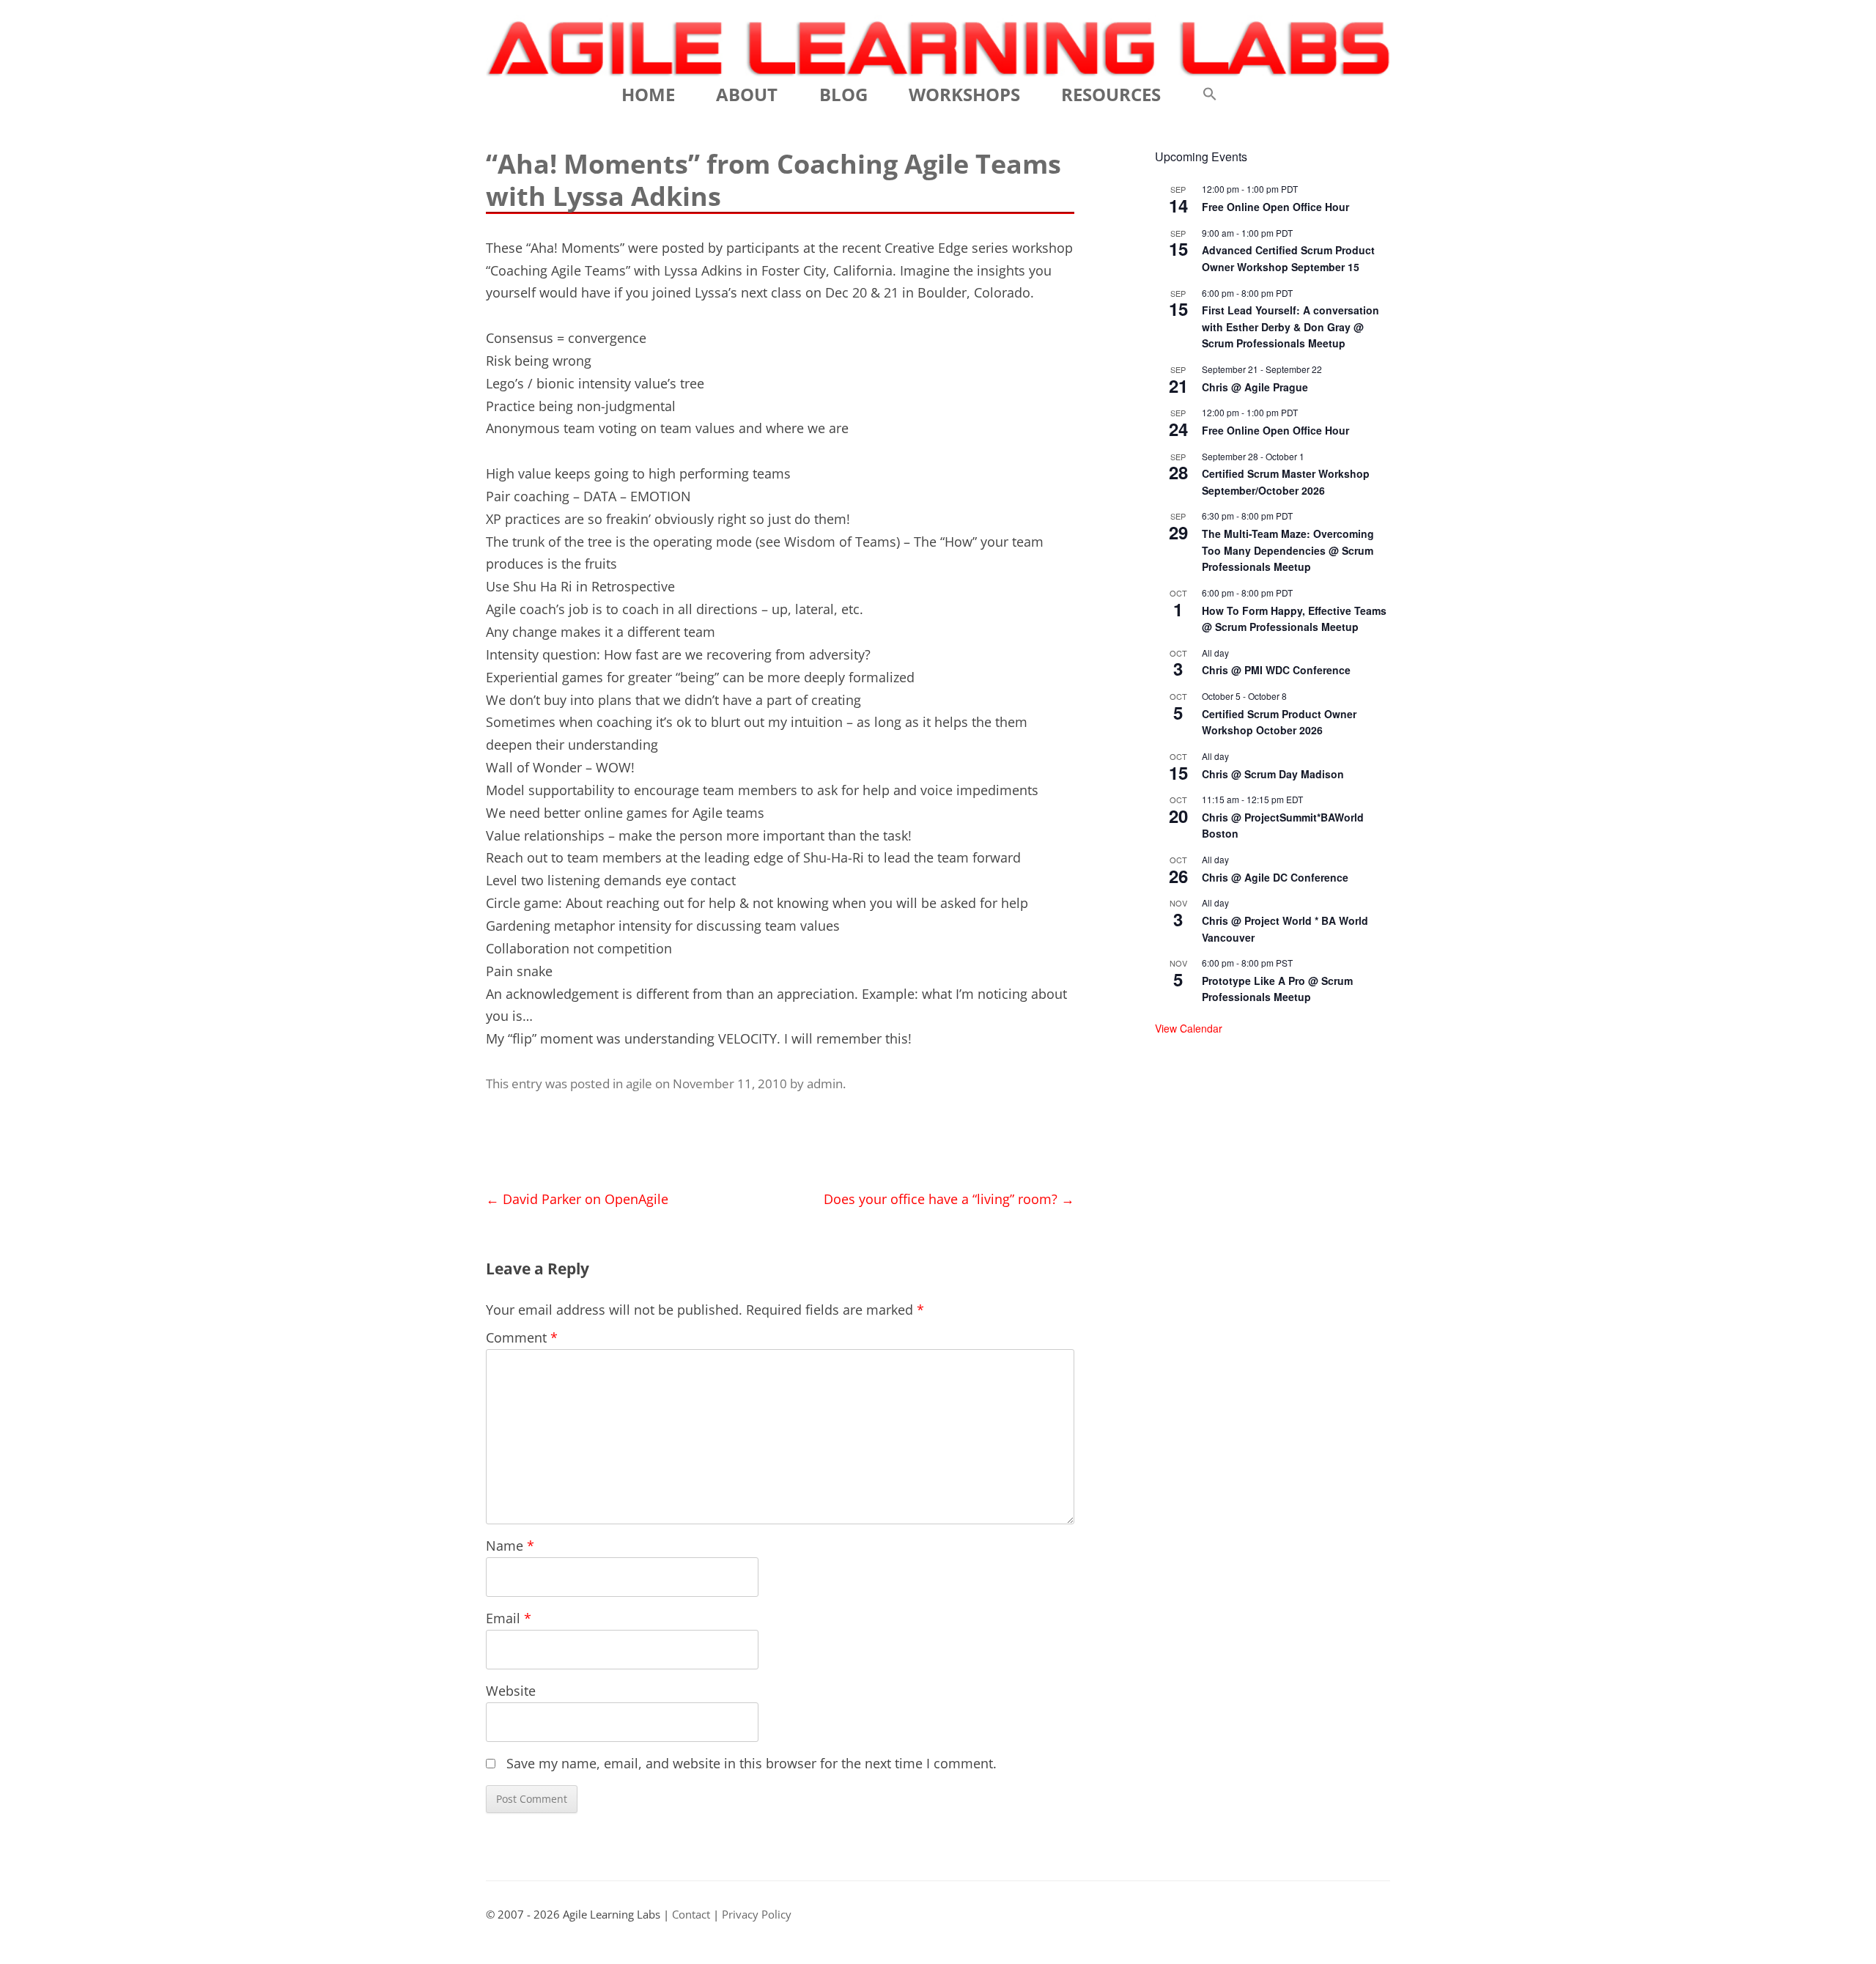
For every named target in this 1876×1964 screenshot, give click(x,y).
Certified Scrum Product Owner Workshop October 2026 (1279, 722)
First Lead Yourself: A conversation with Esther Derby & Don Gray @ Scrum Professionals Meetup (1290, 326)
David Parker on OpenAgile (577, 1199)
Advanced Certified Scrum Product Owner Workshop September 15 (1288, 258)
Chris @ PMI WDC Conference (1276, 670)
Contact (691, 1915)
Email (509, 1618)
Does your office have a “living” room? (949, 1199)
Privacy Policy (757, 1915)
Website (511, 1691)
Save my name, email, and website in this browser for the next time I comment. (751, 1763)
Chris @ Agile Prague (1255, 387)
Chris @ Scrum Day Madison (1273, 774)
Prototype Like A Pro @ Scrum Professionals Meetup (1277, 989)
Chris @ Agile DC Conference (1275, 877)
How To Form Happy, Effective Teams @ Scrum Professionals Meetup (1294, 619)
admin (825, 1083)
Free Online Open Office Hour (1275, 207)
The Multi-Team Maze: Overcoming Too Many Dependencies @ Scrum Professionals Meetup (1288, 550)
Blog (843, 94)
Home (648, 94)
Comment (522, 1337)
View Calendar (1189, 1028)
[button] (1210, 95)
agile (639, 1083)
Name (510, 1546)
